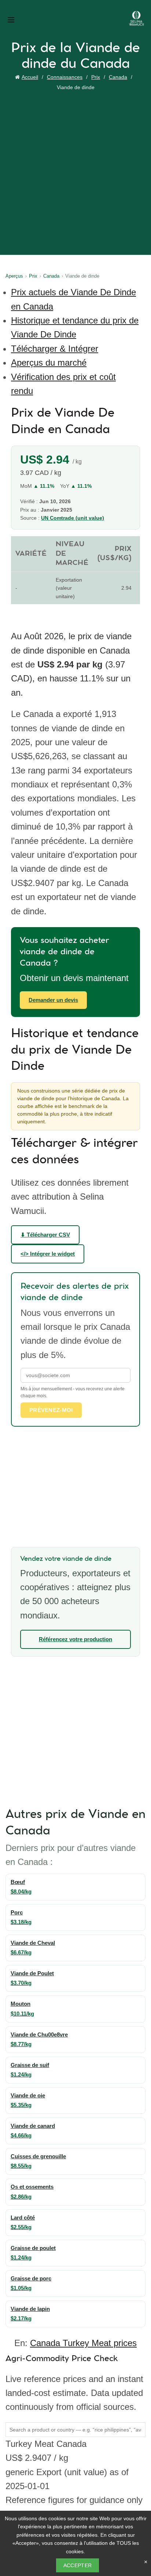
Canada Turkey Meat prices (83, 2343)
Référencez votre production (75, 1639)
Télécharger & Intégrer (55, 349)
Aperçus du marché (49, 363)
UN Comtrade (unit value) (73, 518)
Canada (118, 77)
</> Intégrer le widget (48, 1254)
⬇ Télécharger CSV (45, 1235)
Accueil (30, 77)
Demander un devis (53, 1000)
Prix (96, 77)
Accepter (78, 2565)
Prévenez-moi (51, 1410)
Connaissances (65, 77)
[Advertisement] (75, 172)
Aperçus (14, 276)
